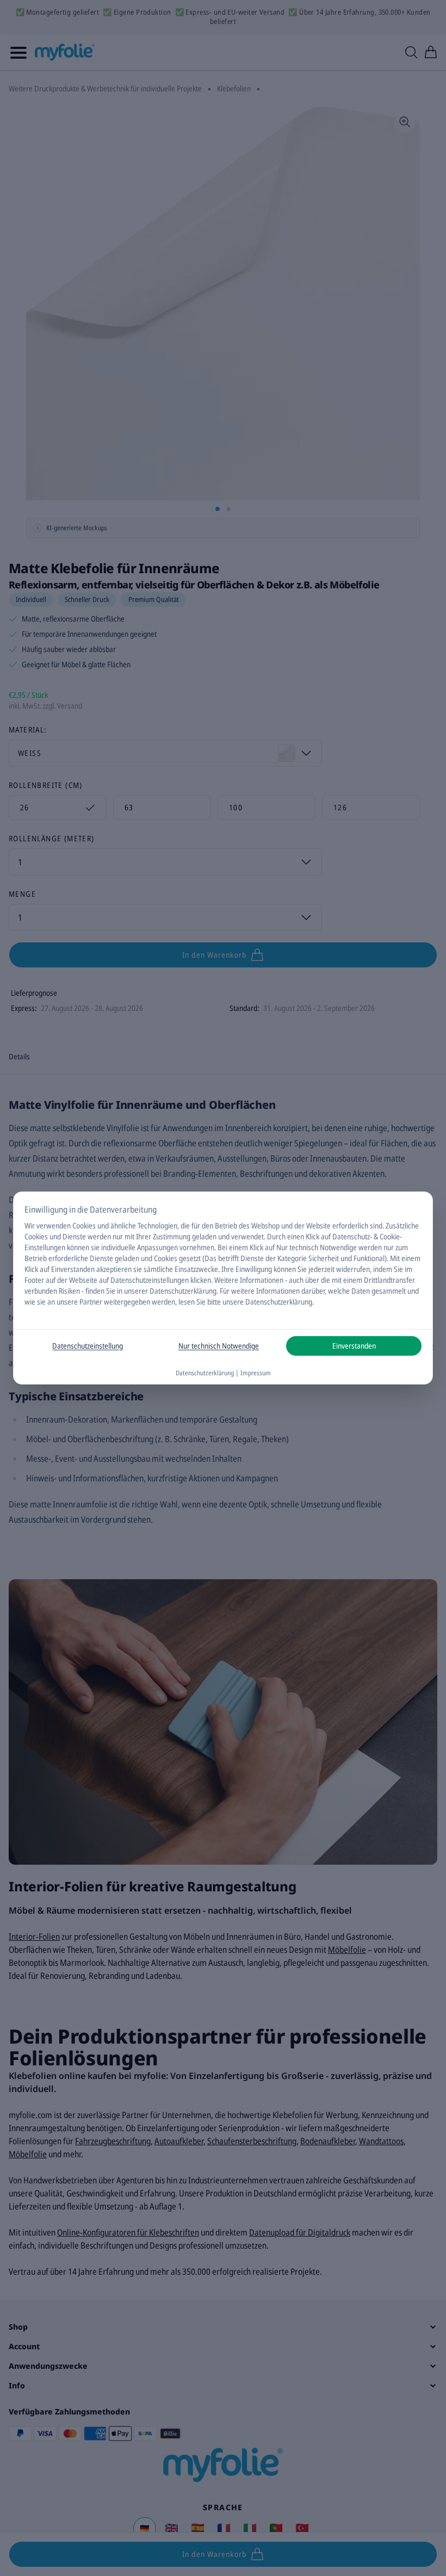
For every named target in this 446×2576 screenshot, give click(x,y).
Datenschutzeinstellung (88, 1346)
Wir (30, 1225)
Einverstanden (354, 1346)
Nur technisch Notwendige (219, 1346)
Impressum (256, 1373)
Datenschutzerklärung (183, 1291)
